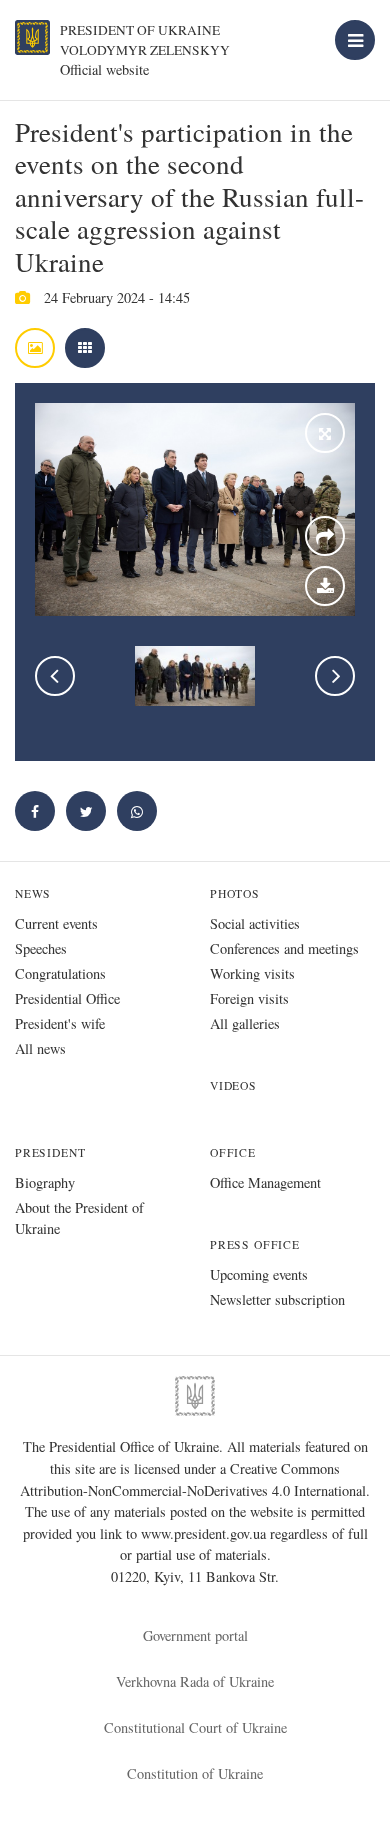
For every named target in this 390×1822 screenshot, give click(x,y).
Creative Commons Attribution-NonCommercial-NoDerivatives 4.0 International (193, 1479)
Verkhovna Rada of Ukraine (195, 1681)
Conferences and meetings (284, 948)
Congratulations (60, 973)
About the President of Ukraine (79, 1218)
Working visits (252, 973)
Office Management (265, 1182)
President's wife (60, 1023)
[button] (86, 811)
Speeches (41, 948)
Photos (235, 893)
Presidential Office (67, 998)
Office (233, 1152)
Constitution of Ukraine (195, 1773)
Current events (56, 923)
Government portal (195, 1635)
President (50, 1152)
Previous (55, 676)
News (33, 893)
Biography (45, 1182)
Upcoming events (259, 1274)
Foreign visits (249, 998)
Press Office (255, 1244)
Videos (233, 1085)
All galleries (245, 1023)
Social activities (255, 923)
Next (335, 676)
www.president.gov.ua (205, 1533)
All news (40, 1048)
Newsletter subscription (277, 1299)
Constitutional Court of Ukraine (195, 1727)
